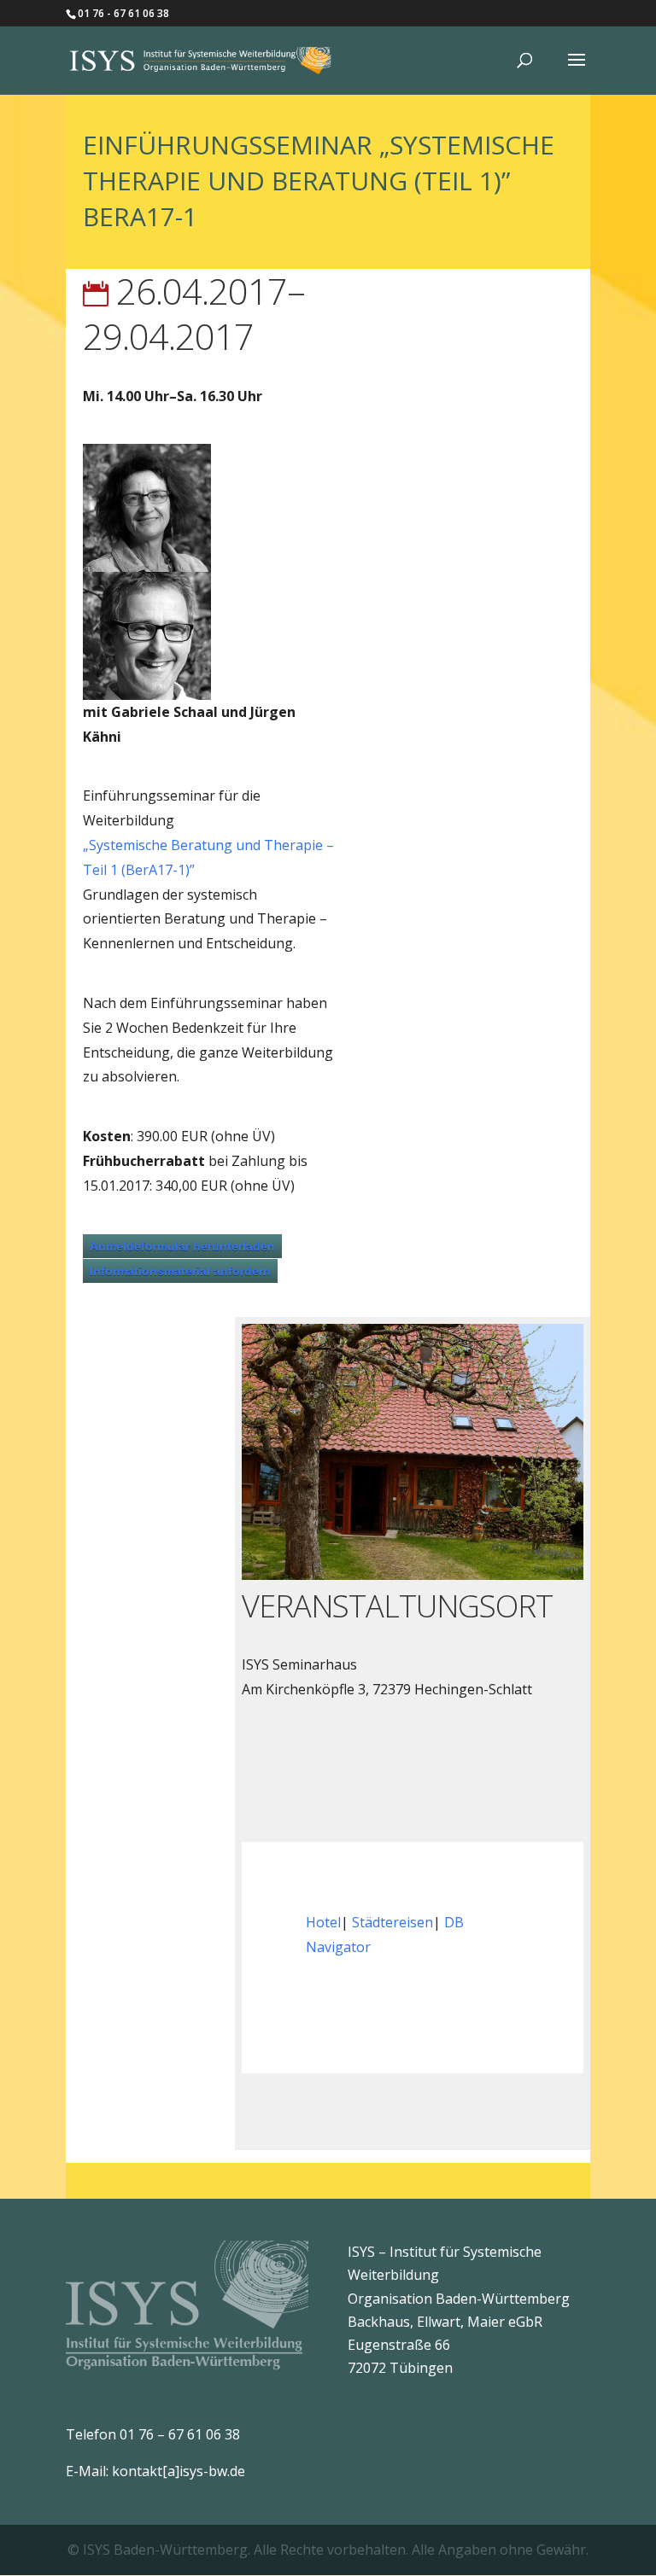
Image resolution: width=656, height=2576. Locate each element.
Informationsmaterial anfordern (180, 1271)
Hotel (323, 1922)
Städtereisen (392, 1922)
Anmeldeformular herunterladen (182, 1246)
